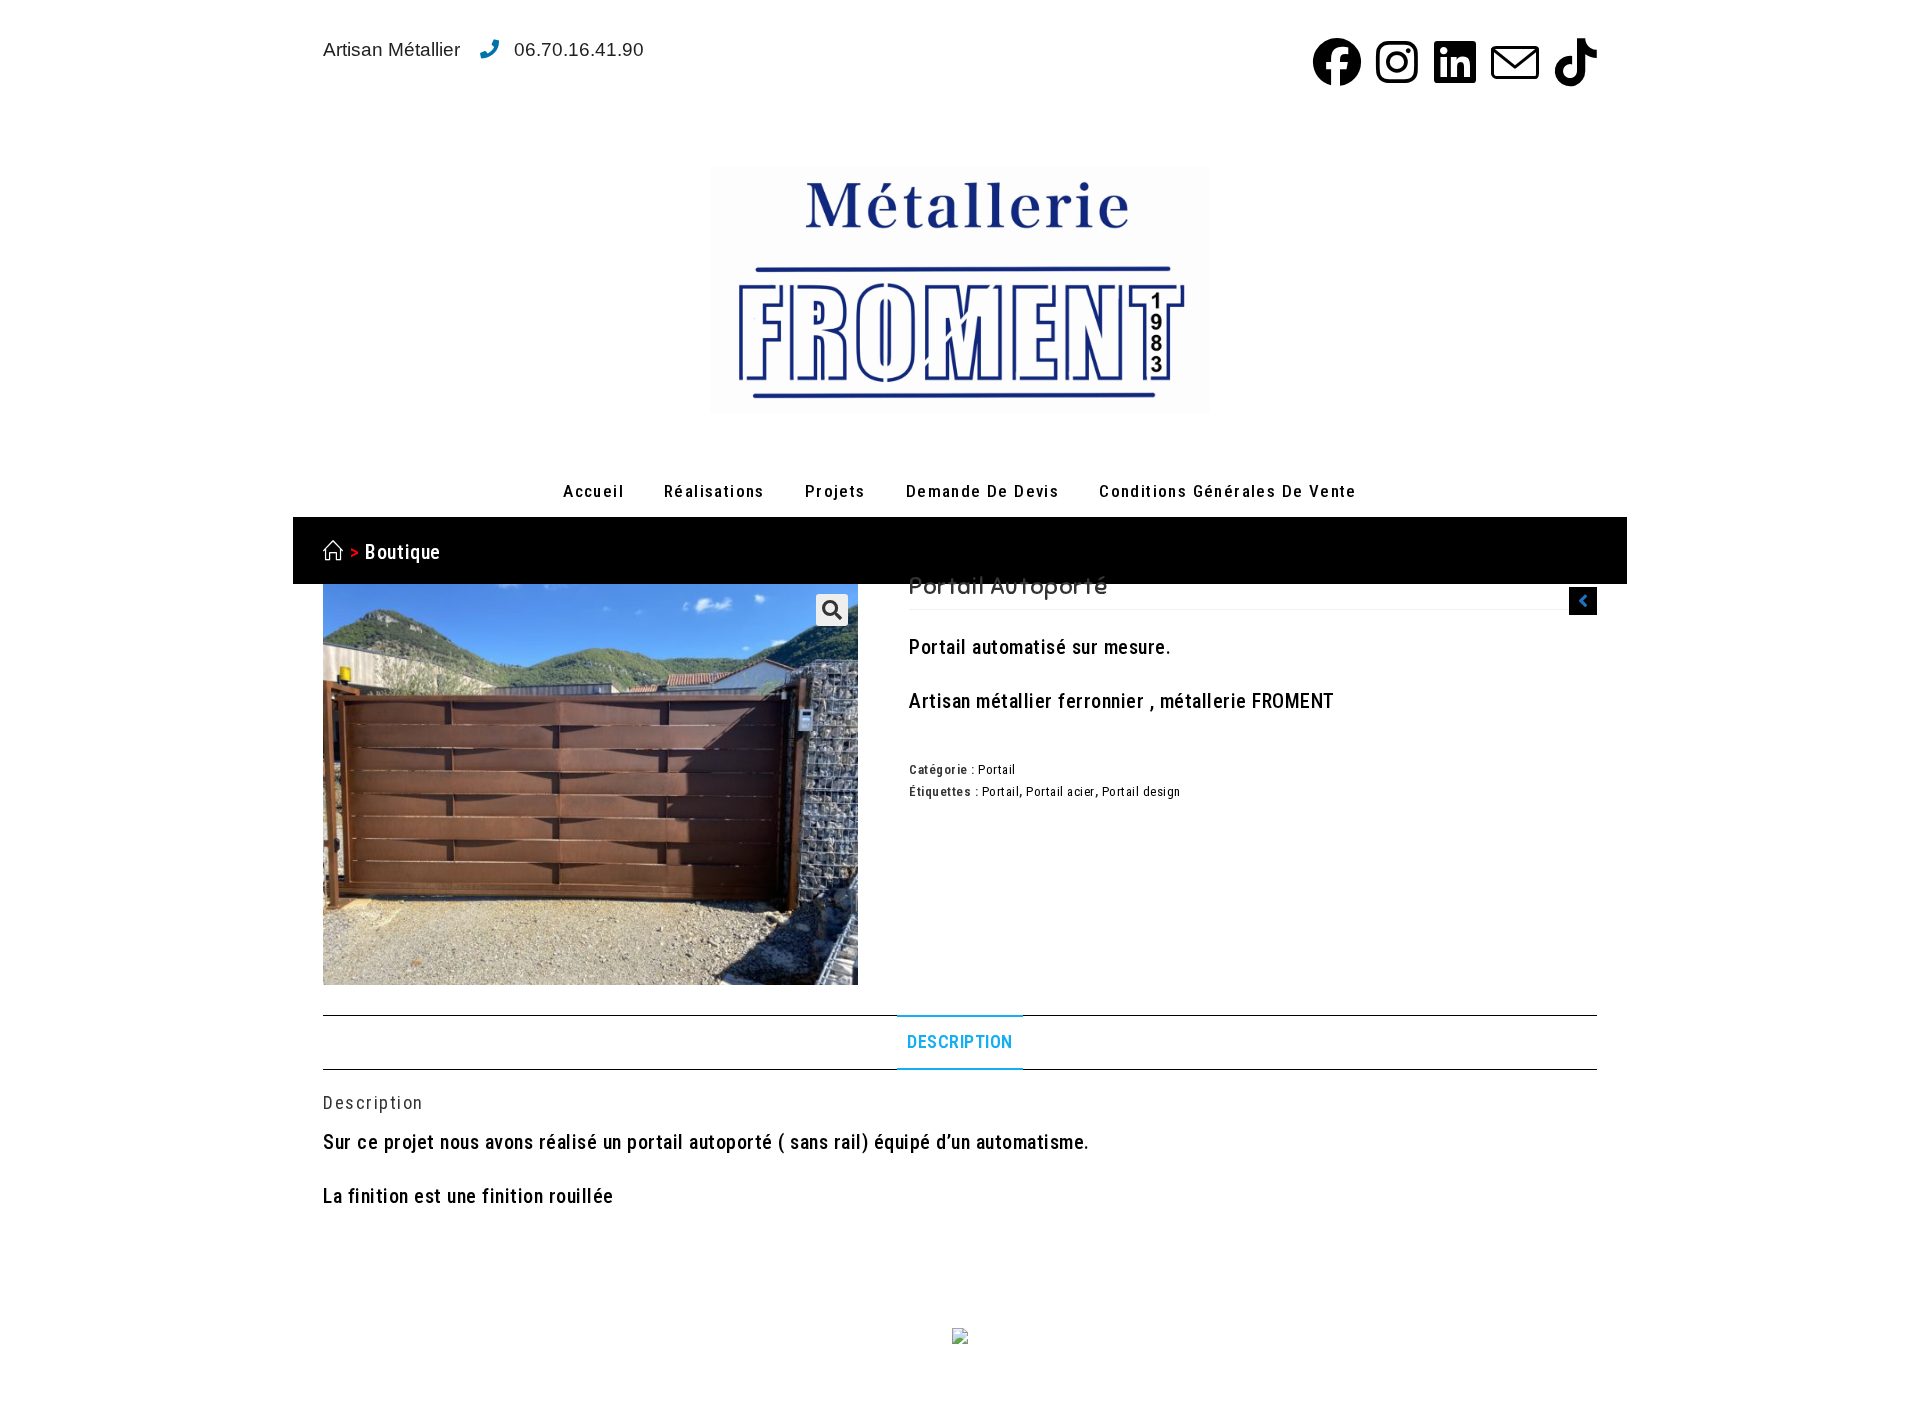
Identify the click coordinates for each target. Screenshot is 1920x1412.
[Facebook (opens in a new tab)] (1334, 62)
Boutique (403, 552)
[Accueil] (333, 552)
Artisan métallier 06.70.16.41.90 (483, 49)
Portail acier (1060, 791)
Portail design (1141, 791)
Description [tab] (960, 1041)
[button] (832, 610)
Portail (997, 769)
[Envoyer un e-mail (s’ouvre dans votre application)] (1512, 62)
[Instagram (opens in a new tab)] (1394, 62)
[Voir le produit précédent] (1583, 601)
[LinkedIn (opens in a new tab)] (1452, 62)
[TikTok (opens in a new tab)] (1571, 62)
